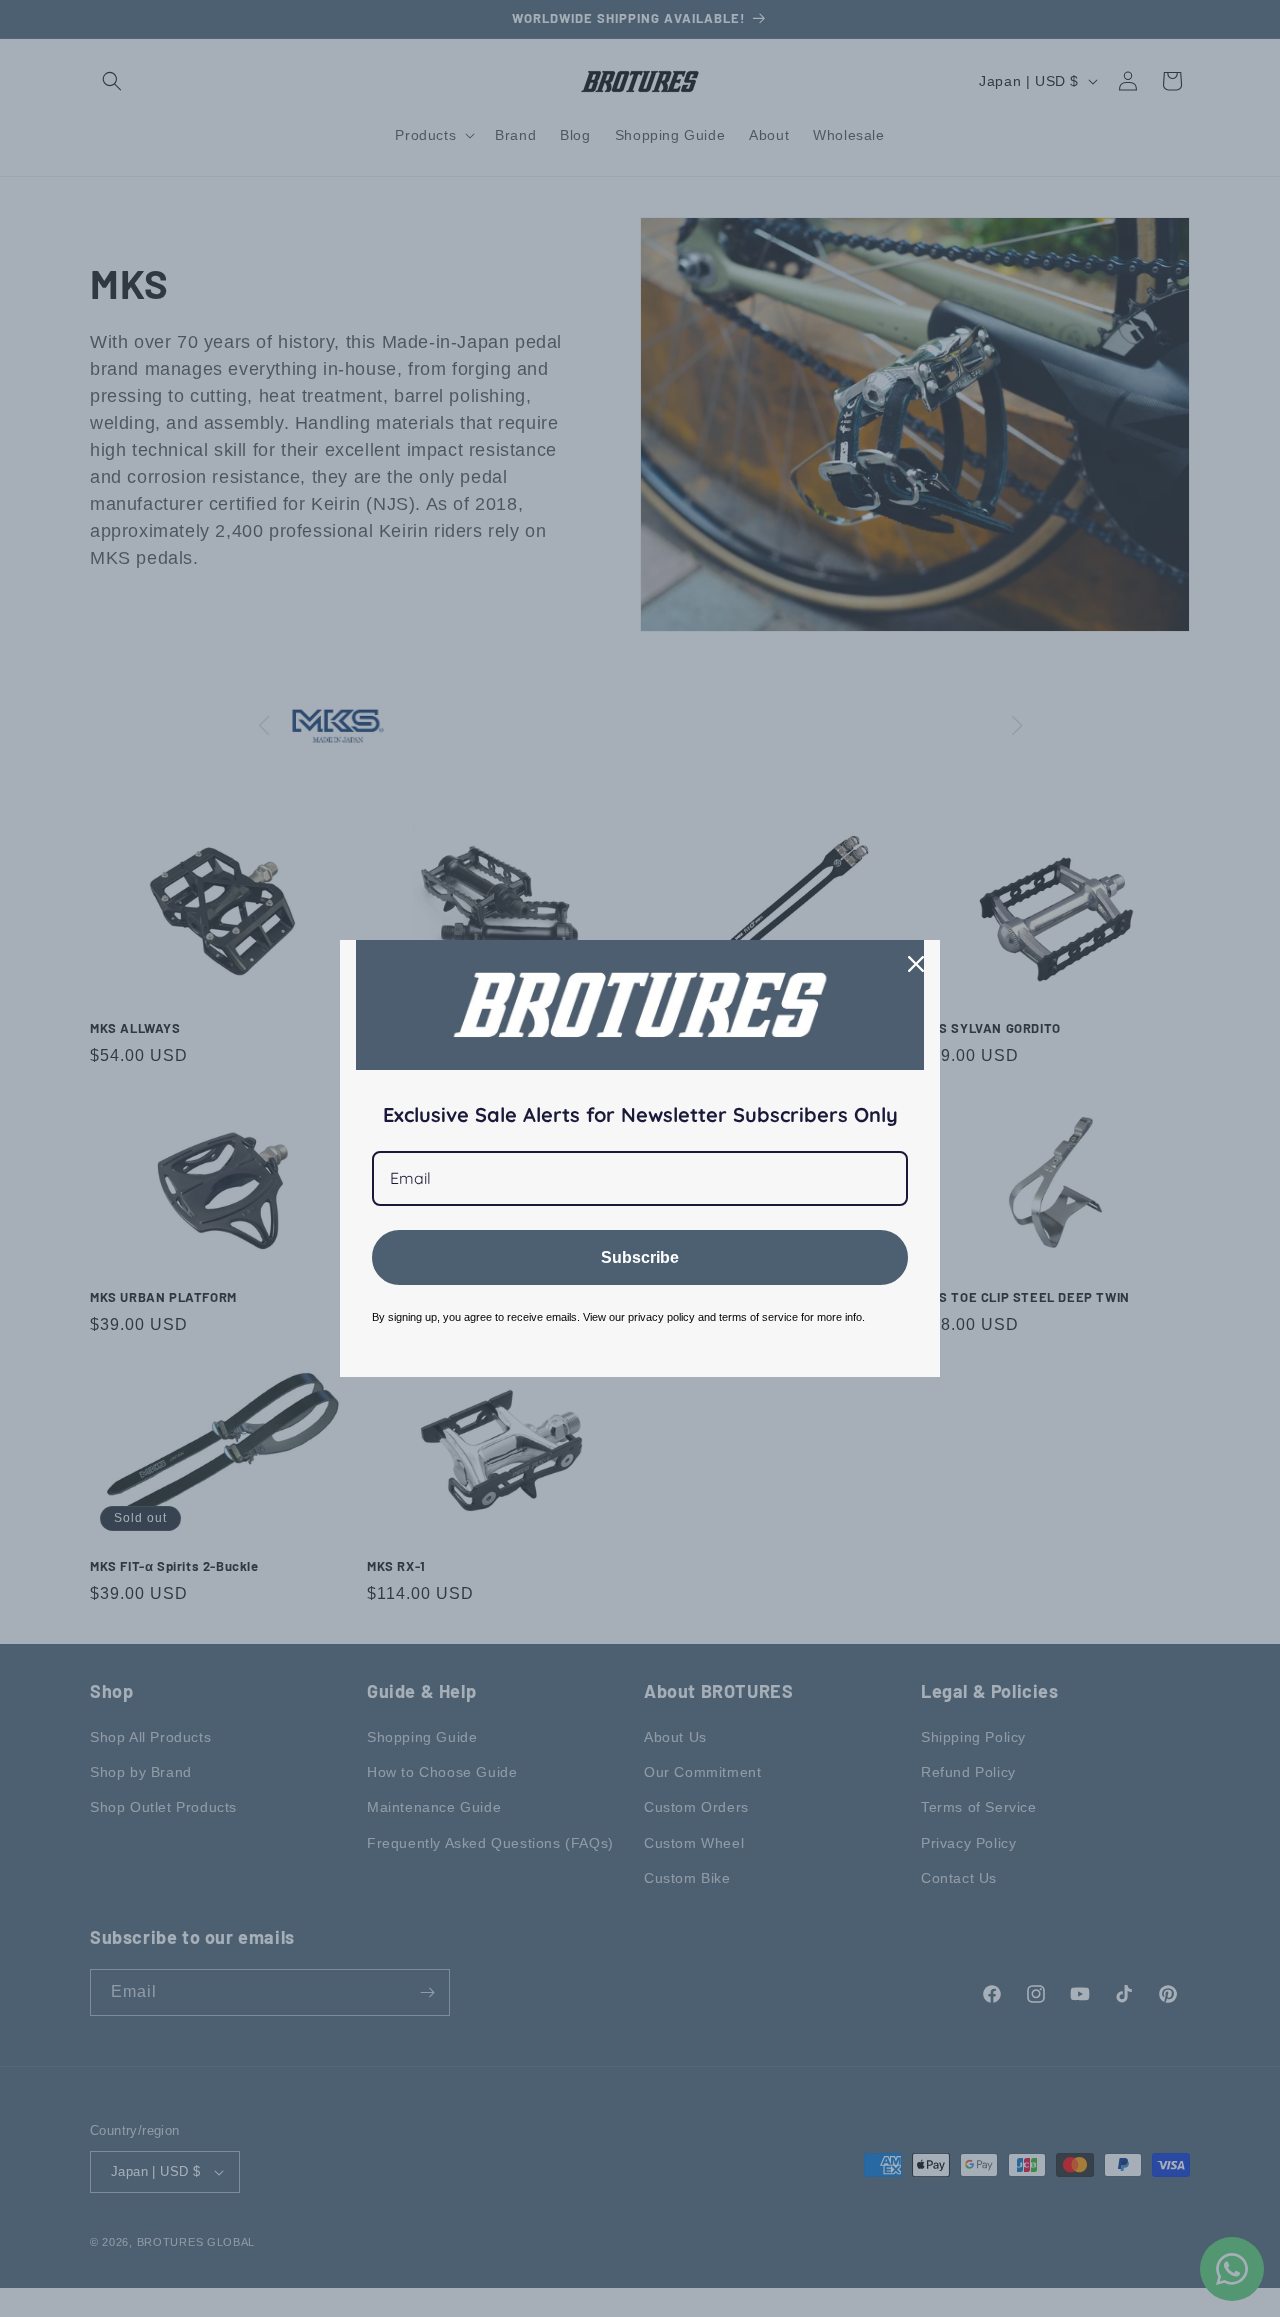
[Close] (916, 964)
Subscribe (640, 1257)
